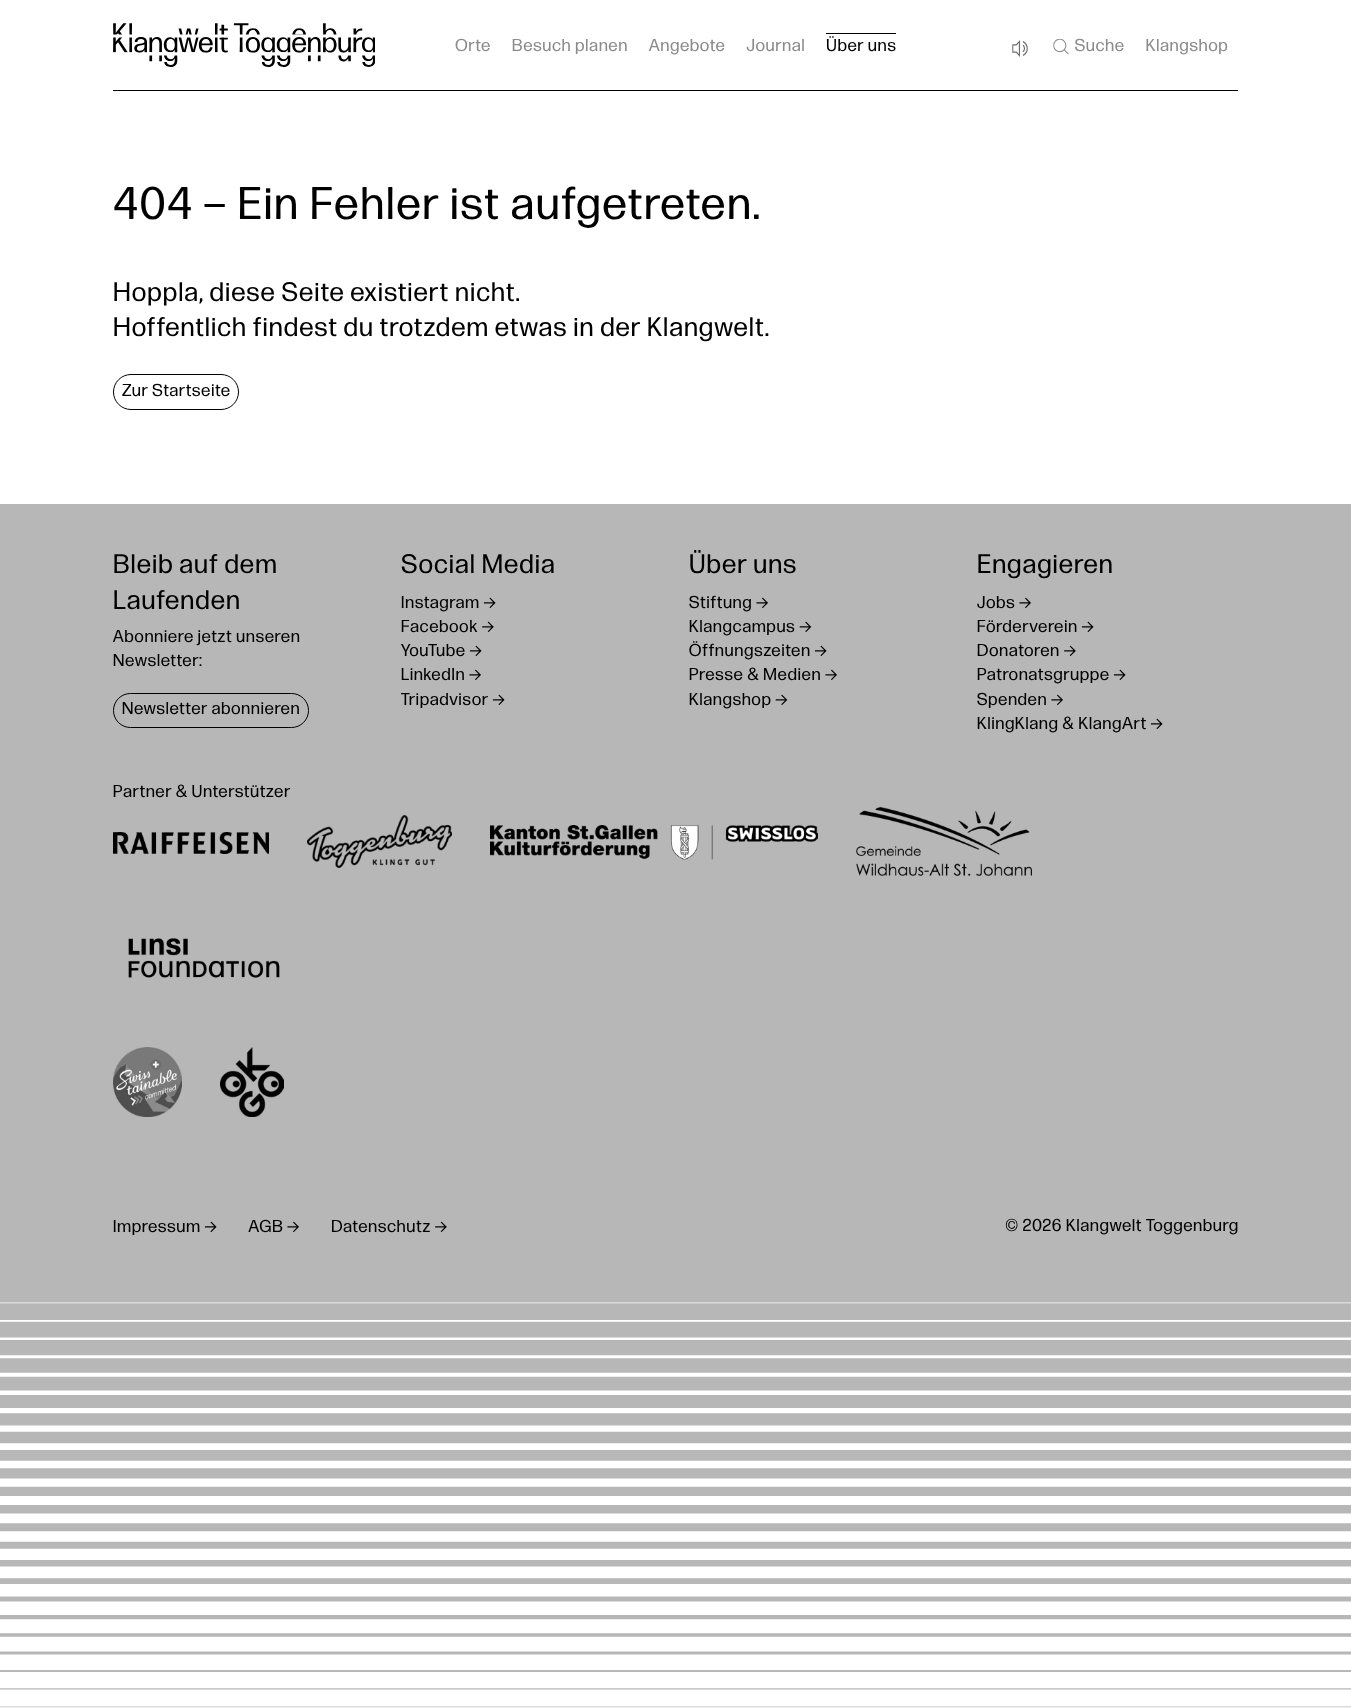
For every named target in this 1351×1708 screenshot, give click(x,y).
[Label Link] (147, 1086)
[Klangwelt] (244, 45)
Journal (775, 47)
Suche (1099, 47)
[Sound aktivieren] (1019, 49)
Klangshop (1186, 47)
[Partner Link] (191, 846)
